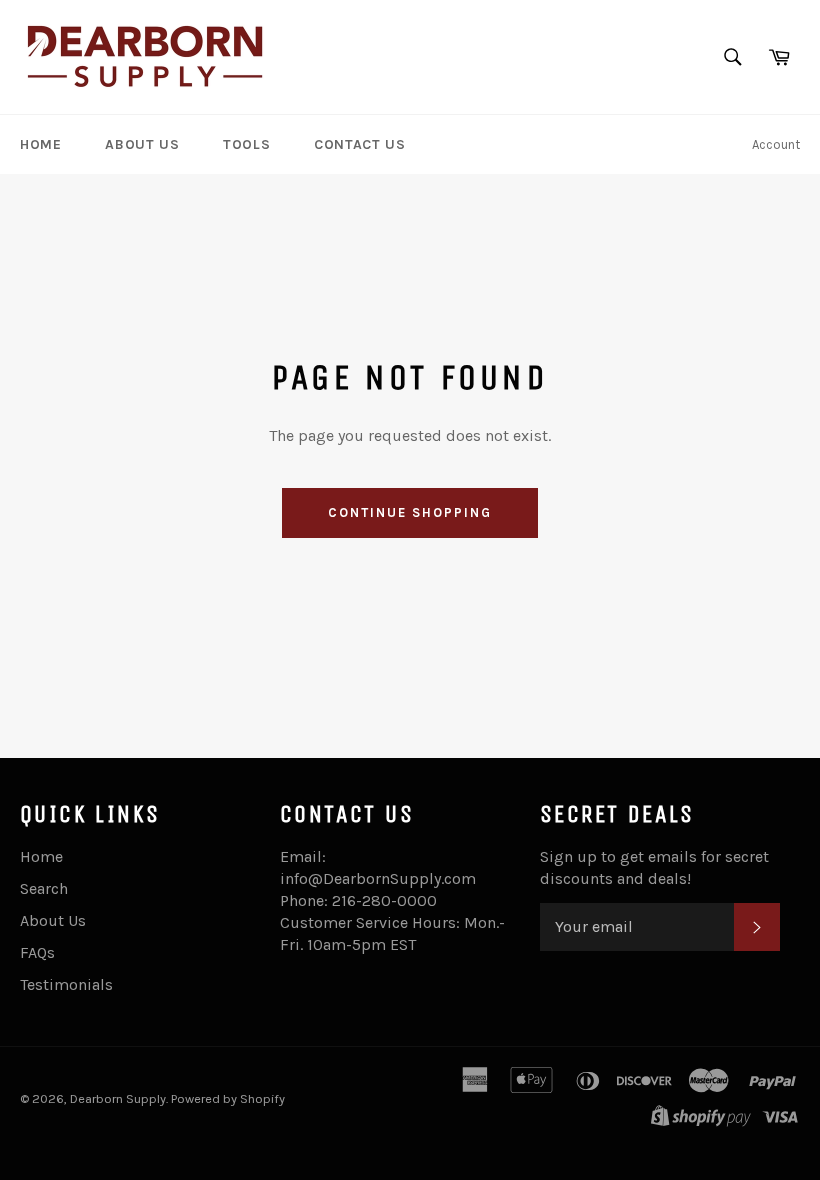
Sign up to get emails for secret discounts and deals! (654, 867)
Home (41, 856)
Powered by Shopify (228, 1098)
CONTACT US (359, 144)
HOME (40, 144)
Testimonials (66, 984)
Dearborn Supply (118, 1098)
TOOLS (246, 144)
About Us (53, 920)
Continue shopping (409, 512)
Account (776, 144)
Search (44, 888)
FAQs (37, 952)
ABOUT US (142, 144)
